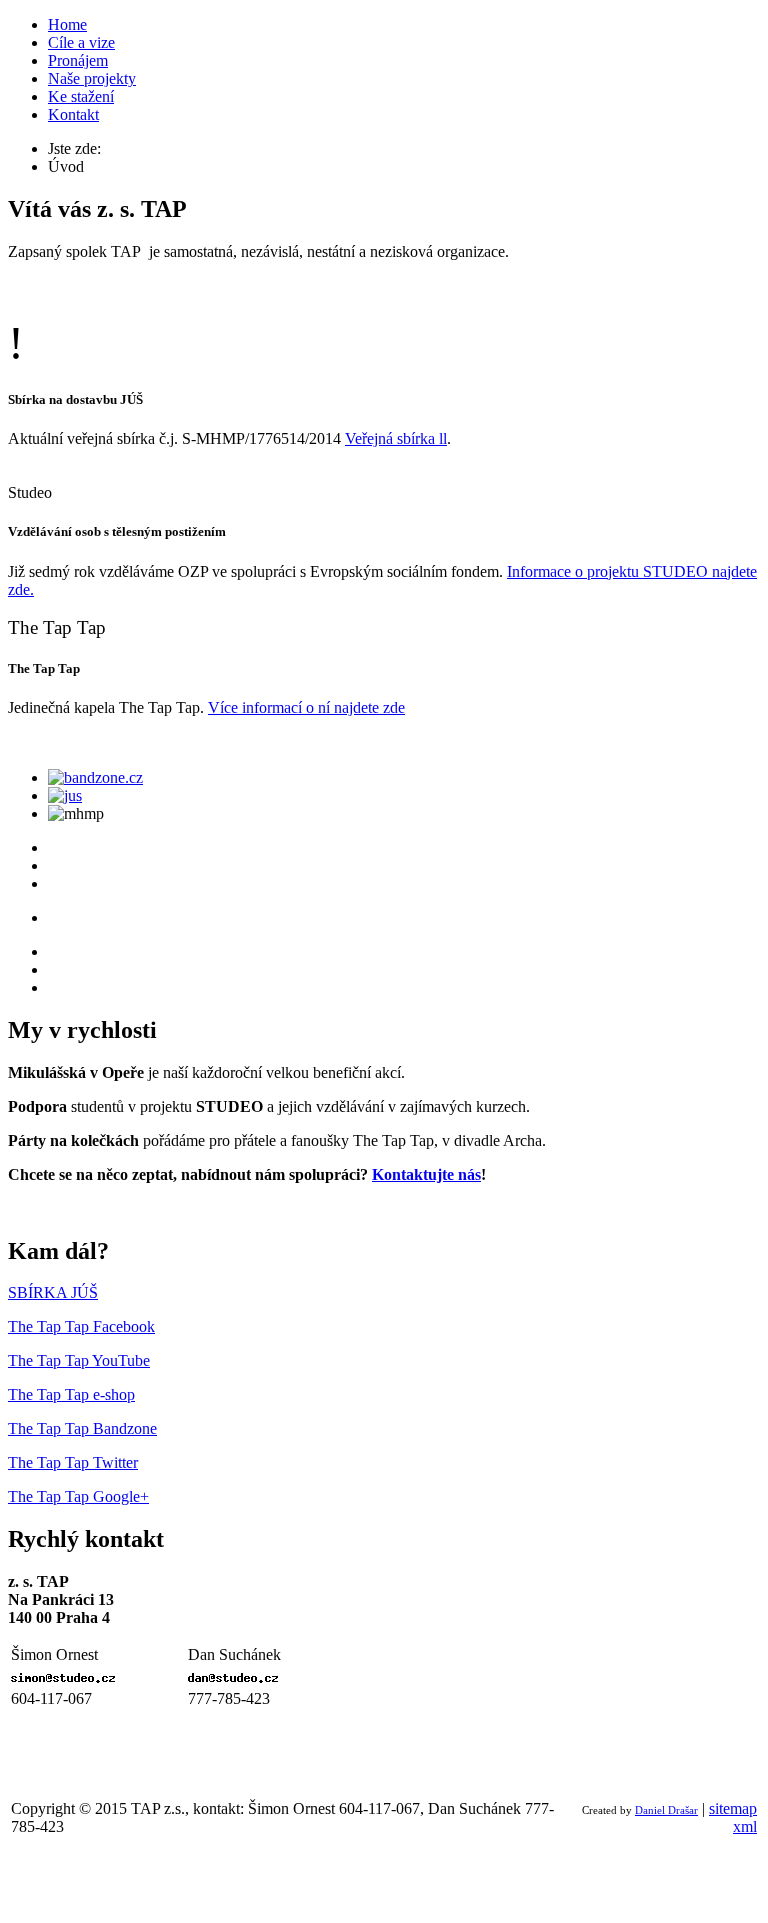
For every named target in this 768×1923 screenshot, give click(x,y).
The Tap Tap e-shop (71, 1394)
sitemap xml (733, 1817)
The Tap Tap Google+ (78, 1496)
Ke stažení (81, 96)
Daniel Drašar (666, 1810)
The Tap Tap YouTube (79, 1360)
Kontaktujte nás (426, 1174)
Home (67, 24)
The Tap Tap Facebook (81, 1326)
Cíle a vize (81, 42)
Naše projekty (92, 78)
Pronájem (78, 60)
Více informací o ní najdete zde (306, 707)
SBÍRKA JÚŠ (53, 1292)
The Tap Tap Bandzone (82, 1428)
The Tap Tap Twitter (73, 1462)
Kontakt (73, 114)
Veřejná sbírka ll (396, 438)
